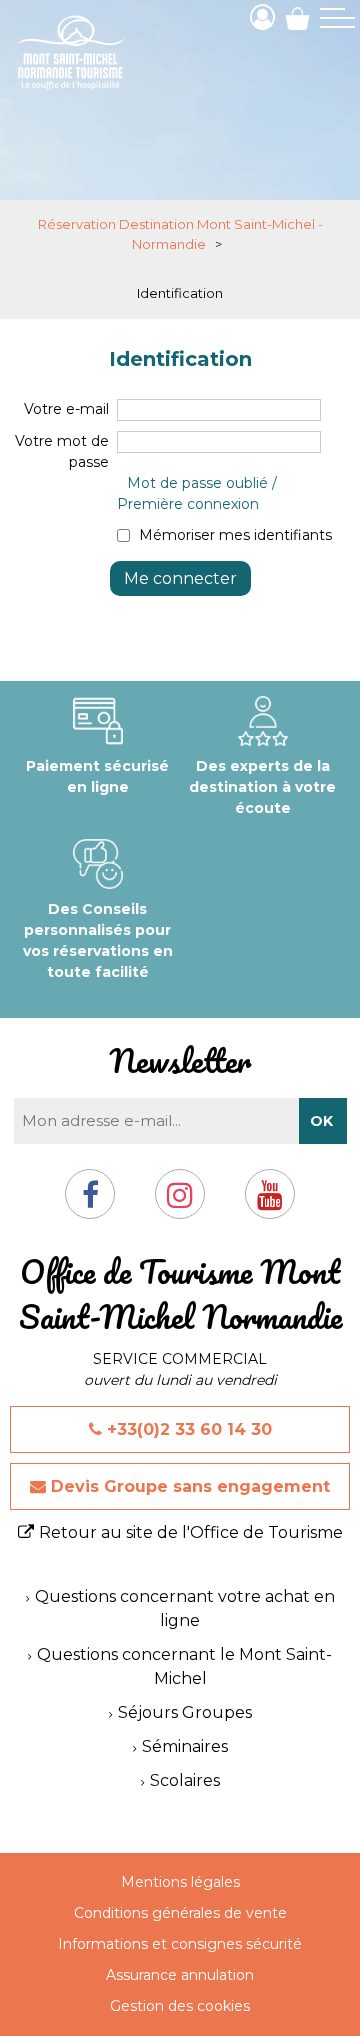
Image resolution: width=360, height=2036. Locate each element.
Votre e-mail (66, 409)
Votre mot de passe (62, 451)
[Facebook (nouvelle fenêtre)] (90, 1202)
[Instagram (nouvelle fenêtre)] (180, 1202)
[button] (297, 17)
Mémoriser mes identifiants (235, 535)
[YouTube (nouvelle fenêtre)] (270, 1202)
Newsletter (180, 1060)
